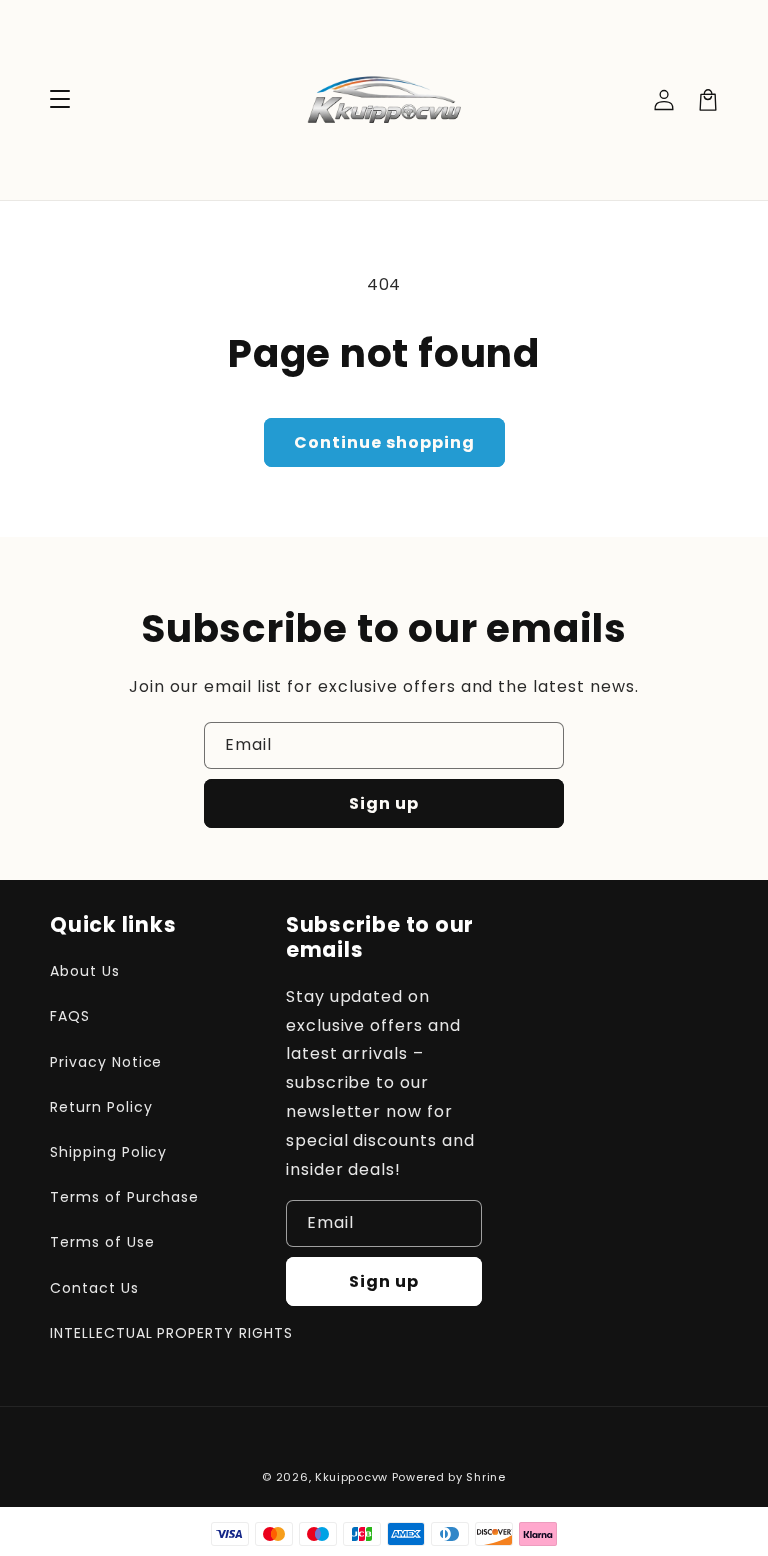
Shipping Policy (108, 1152)
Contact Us (94, 1288)
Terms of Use (102, 1242)
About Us (85, 971)
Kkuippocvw (351, 1477)
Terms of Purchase (124, 1197)
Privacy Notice (106, 1062)
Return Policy (101, 1107)
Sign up (384, 803)
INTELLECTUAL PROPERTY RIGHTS (171, 1333)
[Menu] (60, 100)
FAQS (70, 1016)
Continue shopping (384, 442)
